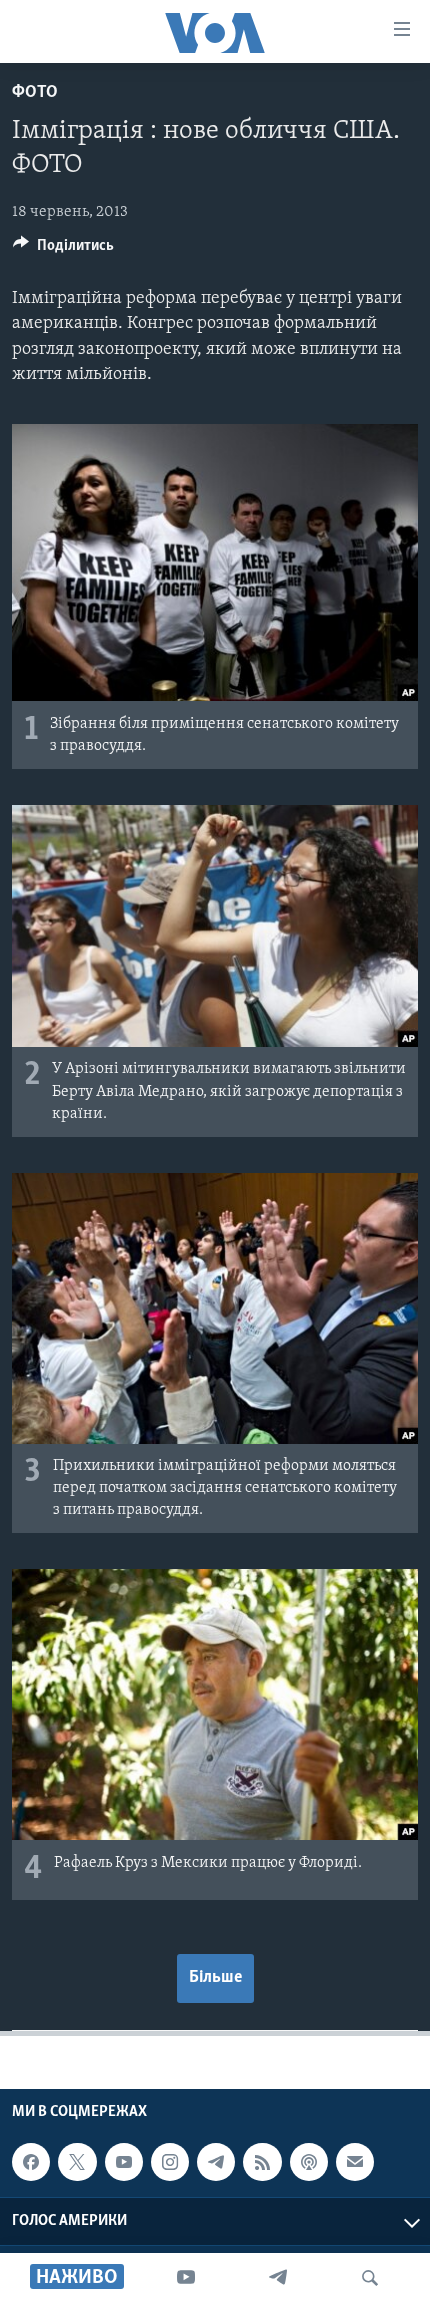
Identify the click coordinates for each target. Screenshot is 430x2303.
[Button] (63, 250)
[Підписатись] (355, 2162)
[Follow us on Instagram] (170, 2162)
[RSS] (262, 2162)
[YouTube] (186, 2278)
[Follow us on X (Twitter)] (77, 2162)
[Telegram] (278, 2278)
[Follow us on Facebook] (31, 2162)
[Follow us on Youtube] (124, 2162)
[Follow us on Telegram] (216, 2162)
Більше (215, 1978)
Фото (35, 93)
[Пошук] (370, 2278)
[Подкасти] (309, 2162)
